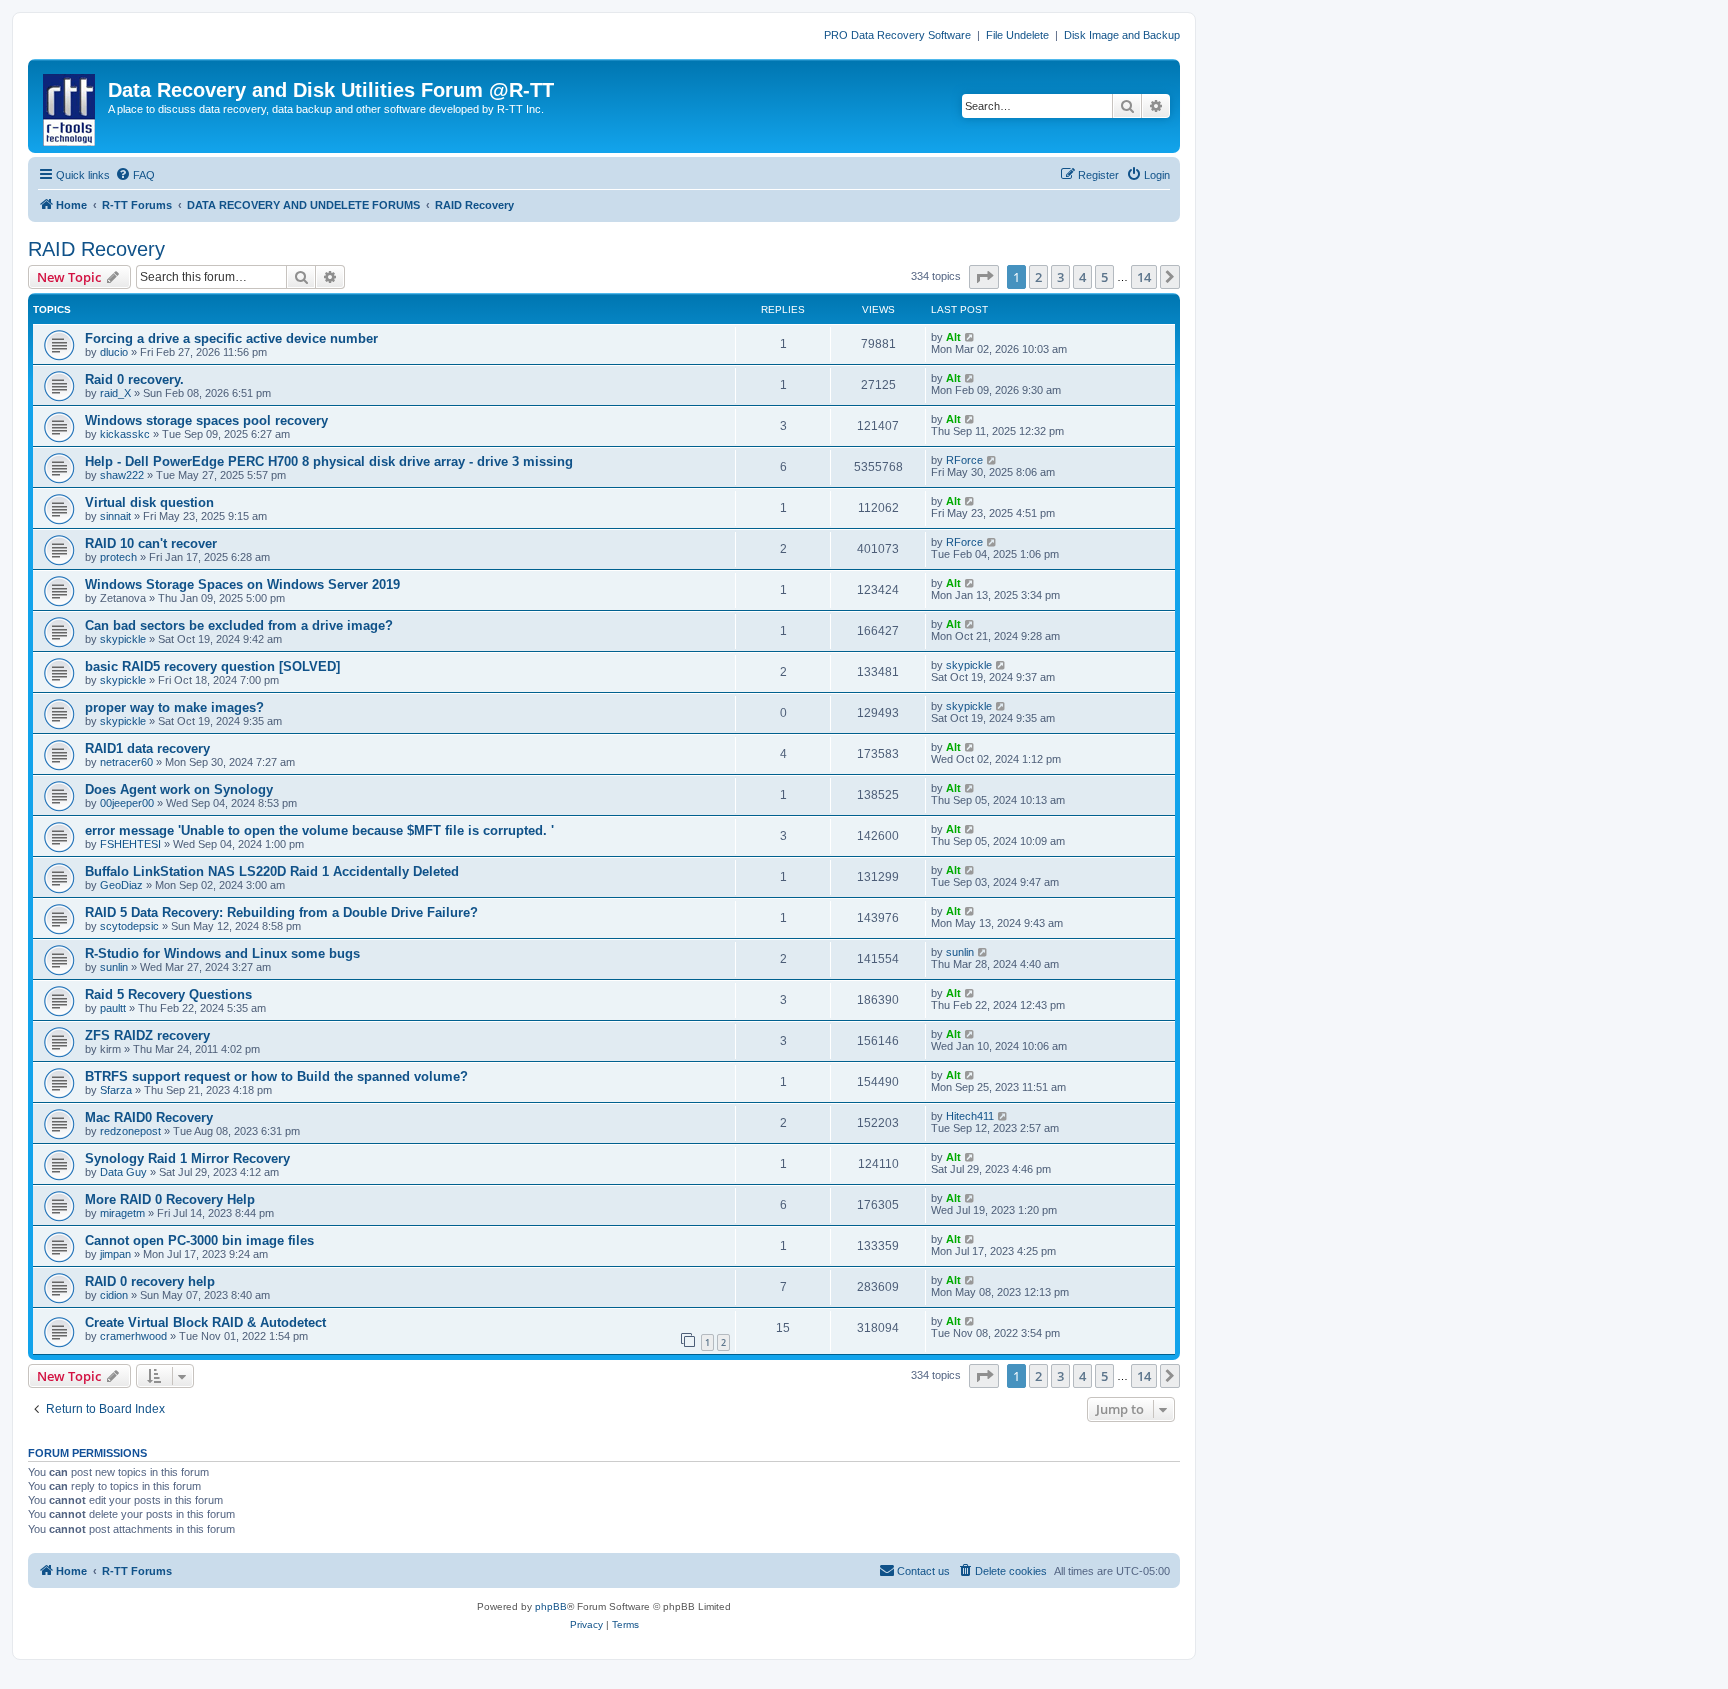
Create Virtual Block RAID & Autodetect (205, 1322)
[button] (984, 277)
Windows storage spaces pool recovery (206, 420)
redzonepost (130, 1131)
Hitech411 (970, 1116)
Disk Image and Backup (1122, 35)
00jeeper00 (127, 803)
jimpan (115, 1254)
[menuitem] (135, 175)
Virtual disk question (149, 502)
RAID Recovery (96, 249)
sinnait (115, 516)
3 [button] (1060, 277)
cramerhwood (133, 1336)
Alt (953, 337)
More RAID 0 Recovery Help (170, 1199)
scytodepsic (129, 926)
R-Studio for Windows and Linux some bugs (222, 953)
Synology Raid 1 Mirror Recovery (187, 1158)
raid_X (115, 393)
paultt (113, 1008)
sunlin (114, 967)
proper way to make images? (174, 707)
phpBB (551, 1606)
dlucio (114, 352)
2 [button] (1038, 277)
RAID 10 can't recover (151, 543)
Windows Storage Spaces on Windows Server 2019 (242, 584)
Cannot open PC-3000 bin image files (199, 1240)
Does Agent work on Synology (179, 789)
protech (118, 557)
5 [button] (1104, 277)
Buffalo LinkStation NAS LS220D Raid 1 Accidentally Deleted (272, 871)
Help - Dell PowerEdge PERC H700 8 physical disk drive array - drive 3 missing (329, 461)
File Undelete (1017, 35)
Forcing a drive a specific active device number (231, 338)
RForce (964, 460)
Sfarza (116, 1090)
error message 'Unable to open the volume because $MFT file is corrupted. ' (319, 830)
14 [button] (1144, 277)
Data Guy (123, 1172)
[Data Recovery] (70, 106)
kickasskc (125, 434)
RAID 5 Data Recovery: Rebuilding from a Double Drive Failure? (281, 912)
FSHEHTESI (130, 844)
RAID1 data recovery (147, 748)
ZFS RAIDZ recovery (147, 1035)
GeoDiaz (121, 885)
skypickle (123, 639)
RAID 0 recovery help (150, 1281)
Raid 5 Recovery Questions (168, 994)
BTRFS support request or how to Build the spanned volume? (276, 1076)
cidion (114, 1295)
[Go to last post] (970, 337)
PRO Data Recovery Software (897, 35)
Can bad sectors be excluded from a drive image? (239, 625)
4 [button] (1082, 277)
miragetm (122, 1213)
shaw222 (122, 475)
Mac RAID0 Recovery (149, 1117)
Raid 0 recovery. (134, 379)
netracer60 (126, 762)
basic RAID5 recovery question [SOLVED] (212, 666)
